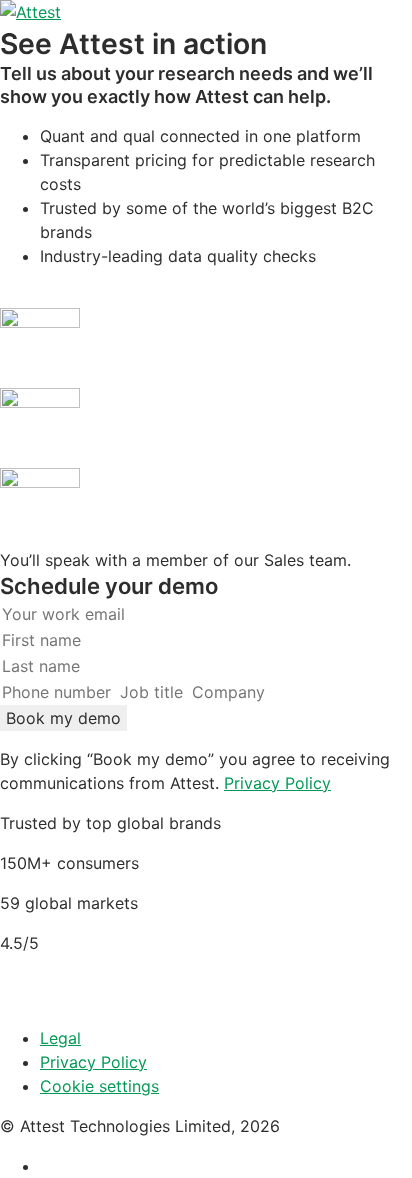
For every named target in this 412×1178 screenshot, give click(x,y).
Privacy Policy (277, 783)
